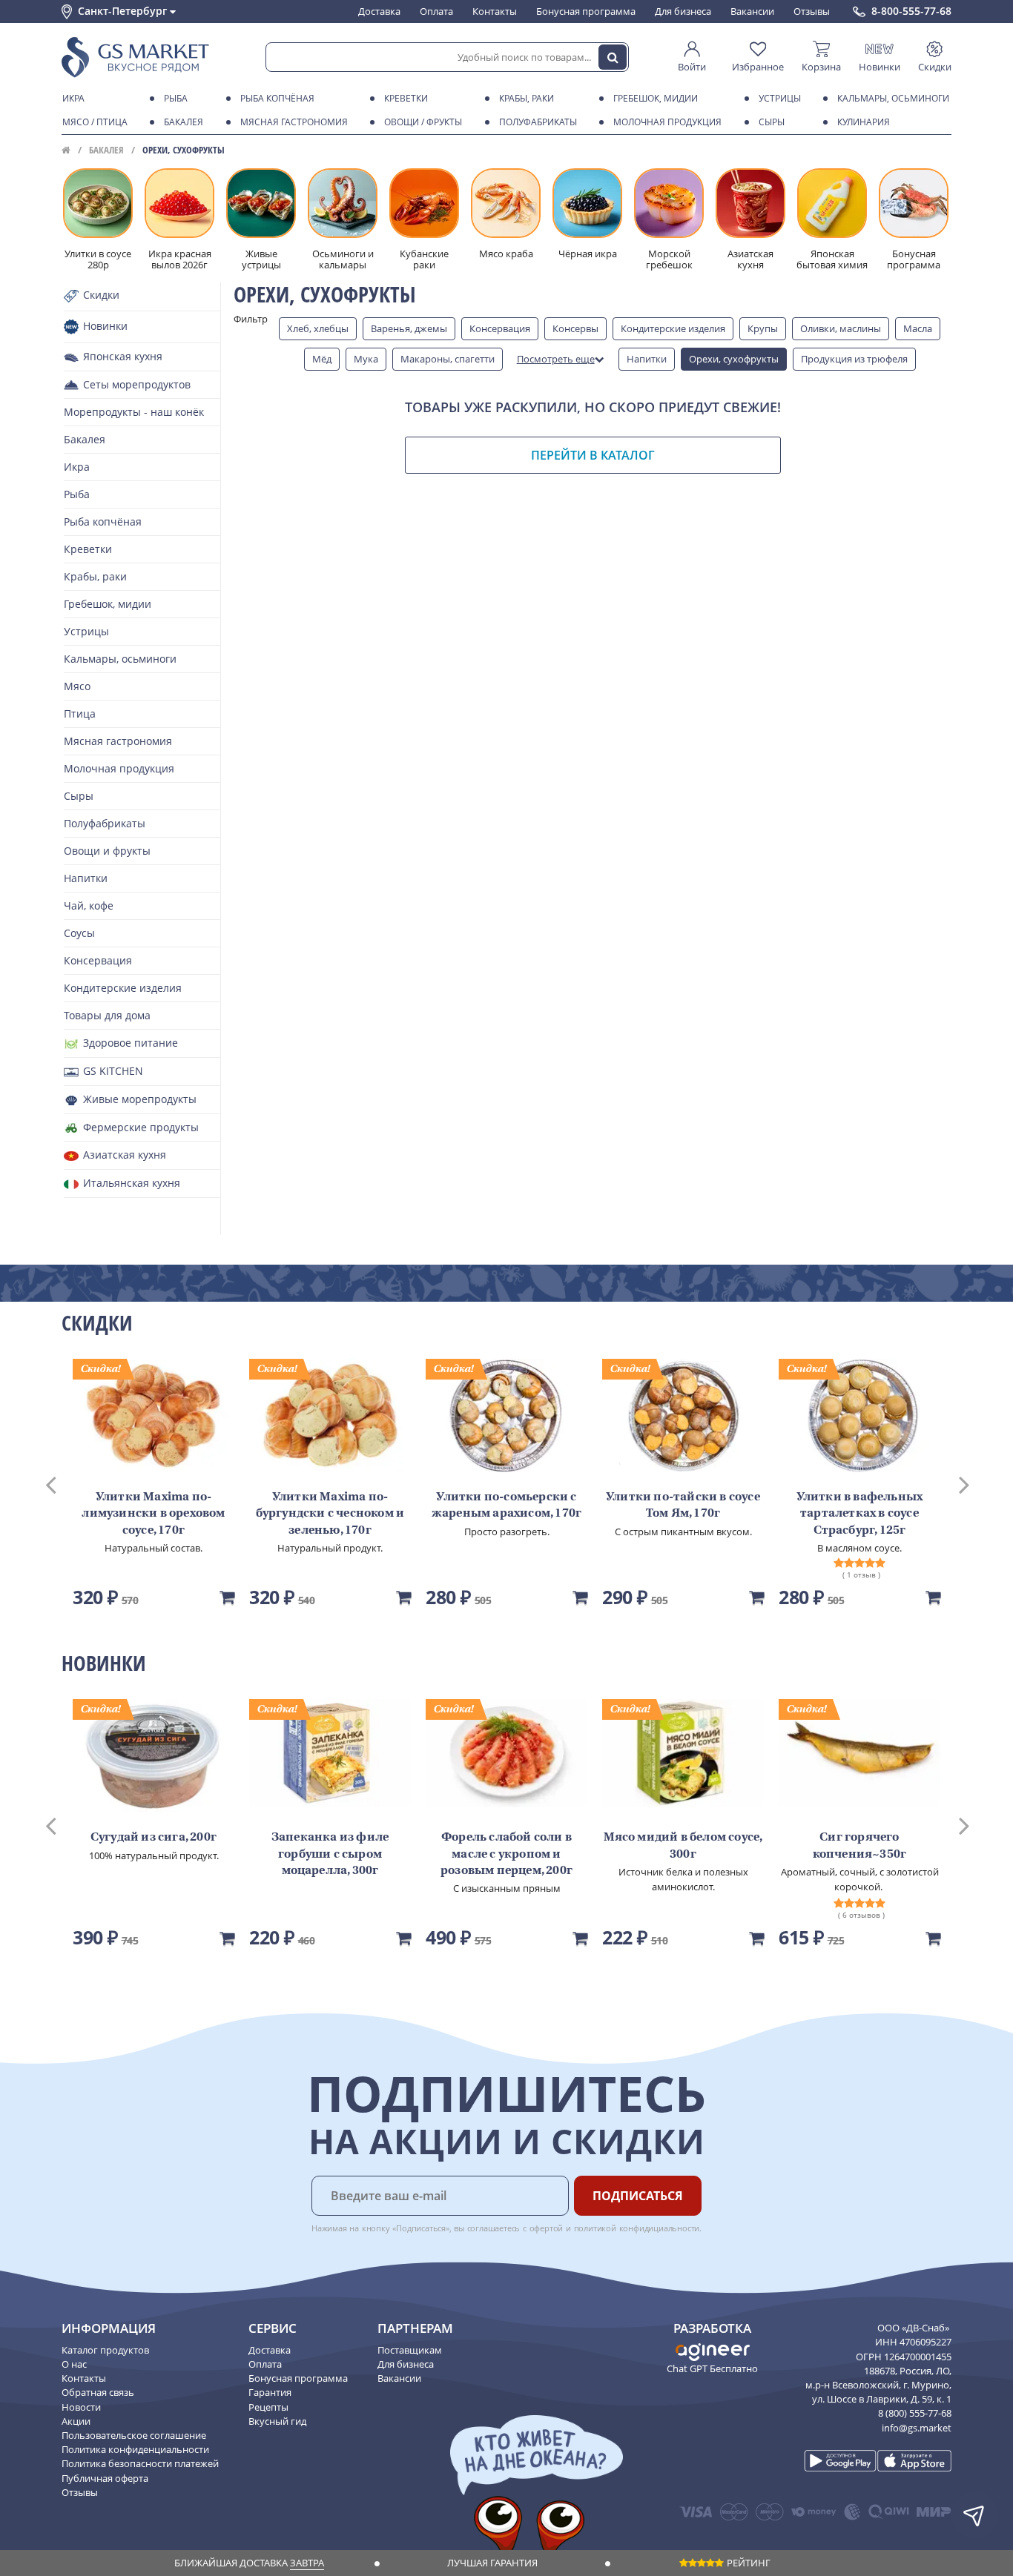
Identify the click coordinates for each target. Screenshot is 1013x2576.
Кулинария (864, 122)
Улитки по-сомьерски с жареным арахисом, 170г (506, 1506)
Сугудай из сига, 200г (154, 1838)
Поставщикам (410, 2350)
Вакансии (752, 11)
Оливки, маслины (841, 328)
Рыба (176, 98)
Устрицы (780, 98)
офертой (547, 2228)
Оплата (436, 11)
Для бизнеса (683, 11)
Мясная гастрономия (294, 122)
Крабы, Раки (527, 98)
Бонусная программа (586, 11)
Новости (81, 2407)
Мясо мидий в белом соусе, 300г (683, 1846)
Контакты (495, 11)
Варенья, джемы (409, 328)
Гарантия (270, 2392)
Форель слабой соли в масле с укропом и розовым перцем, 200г (506, 1854)
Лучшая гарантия (492, 2563)
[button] (65, 1483)
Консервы (575, 328)
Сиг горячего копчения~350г (860, 1846)
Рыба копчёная (277, 98)
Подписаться (638, 2196)
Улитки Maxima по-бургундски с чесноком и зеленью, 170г (330, 1514)
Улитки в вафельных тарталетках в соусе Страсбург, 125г (860, 1514)
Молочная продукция (667, 122)
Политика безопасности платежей (140, 2463)
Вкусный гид (277, 2421)
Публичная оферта (105, 2478)
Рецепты (268, 2407)
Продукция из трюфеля (854, 359)
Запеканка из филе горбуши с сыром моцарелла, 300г (330, 1854)
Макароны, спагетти (448, 359)
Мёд (322, 359)
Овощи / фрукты (423, 122)
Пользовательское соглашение (134, 2435)
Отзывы (812, 11)
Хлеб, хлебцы (318, 328)
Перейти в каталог (593, 455)
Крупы (763, 328)
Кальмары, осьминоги (893, 98)
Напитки (647, 359)
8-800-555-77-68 (911, 11)
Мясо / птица (95, 122)
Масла (918, 328)
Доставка (379, 11)
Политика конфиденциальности (135, 2449)
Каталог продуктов (105, 2350)
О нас (74, 2364)
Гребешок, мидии (656, 98)
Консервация (500, 328)
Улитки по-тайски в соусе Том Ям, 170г (683, 1506)
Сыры (772, 122)
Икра (73, 98)
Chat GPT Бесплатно (712, 2368)
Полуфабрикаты (538, 122)
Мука (366, 359)
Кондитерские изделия (673, 328)
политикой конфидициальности (637, 2228)
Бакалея (184, 122)
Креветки (406, 98)
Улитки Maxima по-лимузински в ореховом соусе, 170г (153, 1514)
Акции (76, 2421)
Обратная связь (98, 2392)
